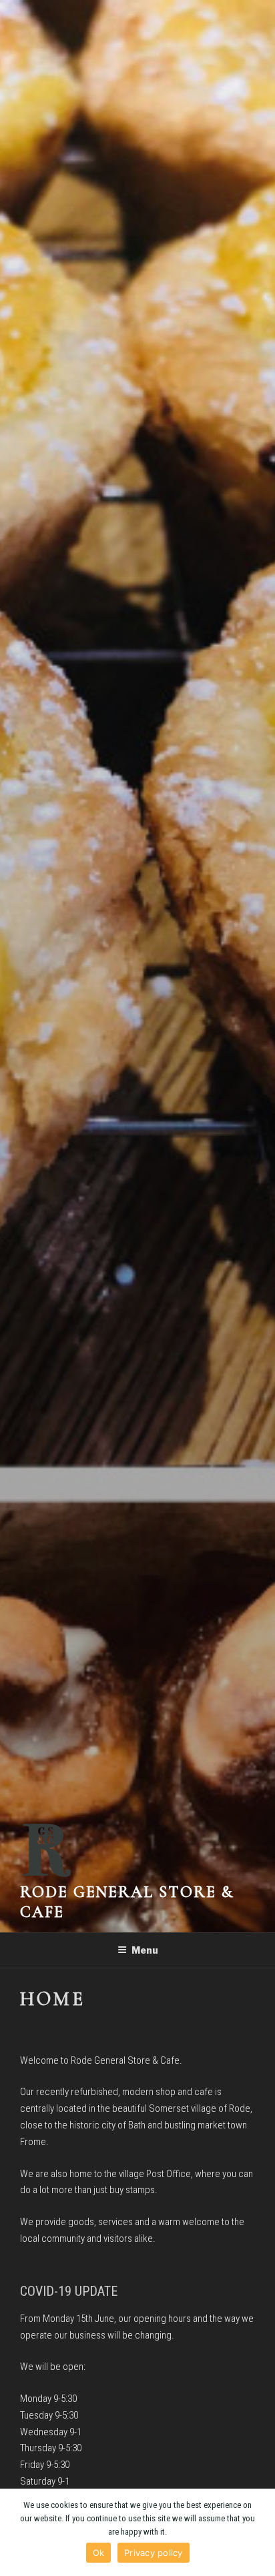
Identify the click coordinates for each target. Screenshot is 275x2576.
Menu (145, 1950)
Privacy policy (154, 2553)
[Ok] (258, 2533)
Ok (99, 2553)
